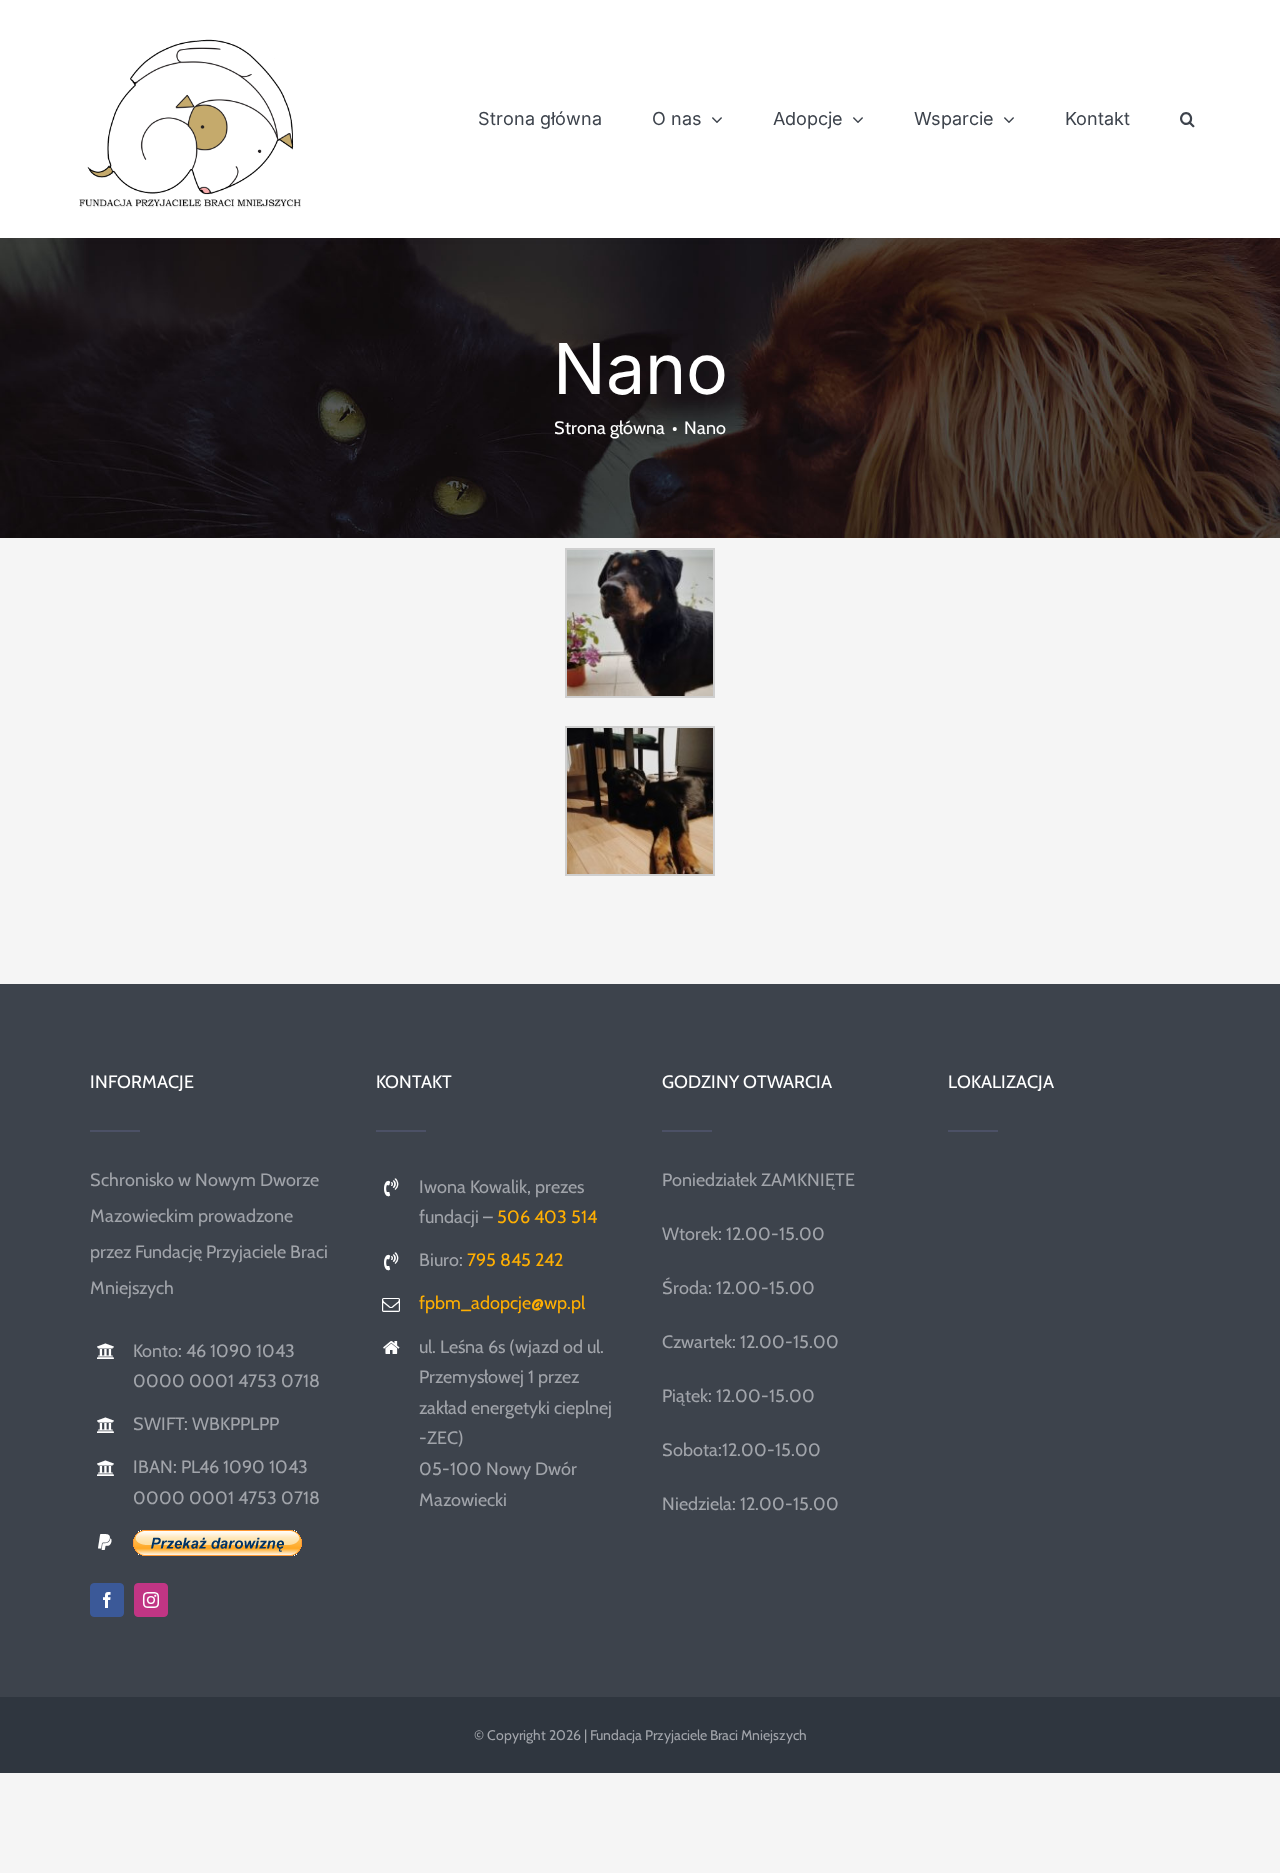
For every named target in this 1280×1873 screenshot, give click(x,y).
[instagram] (151, 1600)
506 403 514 (547, 1217)
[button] (1187, 119)
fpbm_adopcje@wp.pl (502, 1303)
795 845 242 (515, 1260)
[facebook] (107, 1600)
